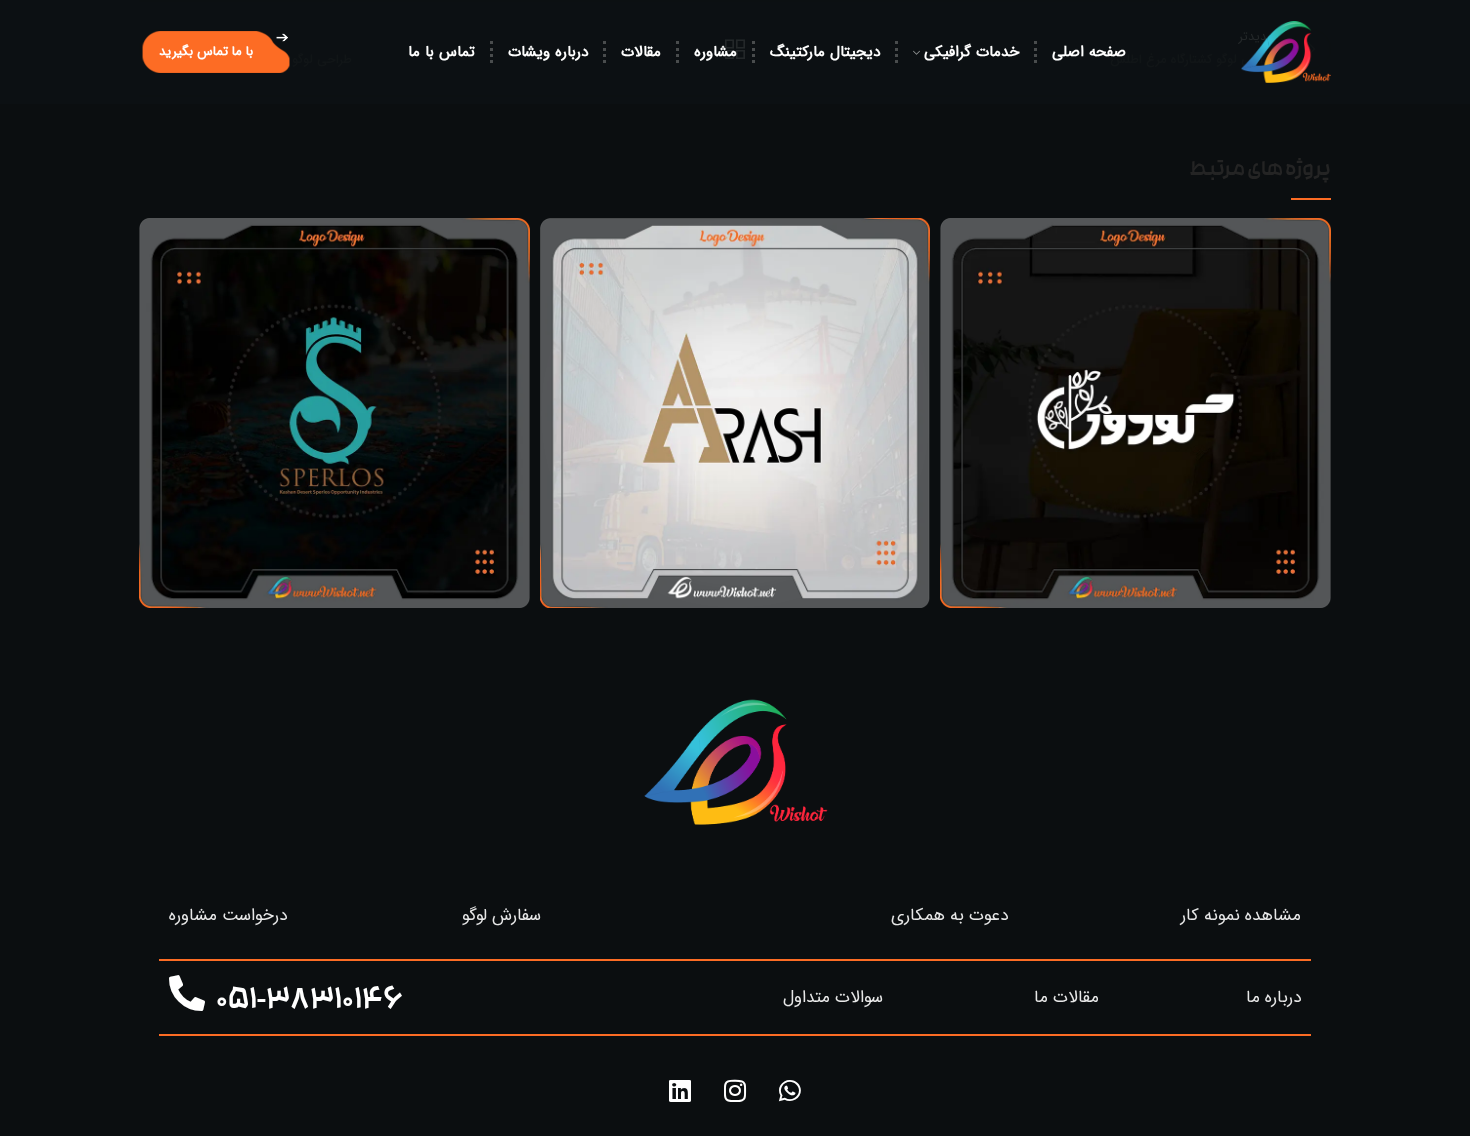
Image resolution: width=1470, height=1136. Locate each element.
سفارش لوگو (501, 915)
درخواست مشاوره (228, 915)
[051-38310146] (187, 994)
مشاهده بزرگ (955, 233)
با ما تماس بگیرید (206, 51)
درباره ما (1273, 997)
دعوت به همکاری (949, 915)
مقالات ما (1066, 997)
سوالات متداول (833, 997)
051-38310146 (309, 1002)
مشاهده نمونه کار (1241, 915)
